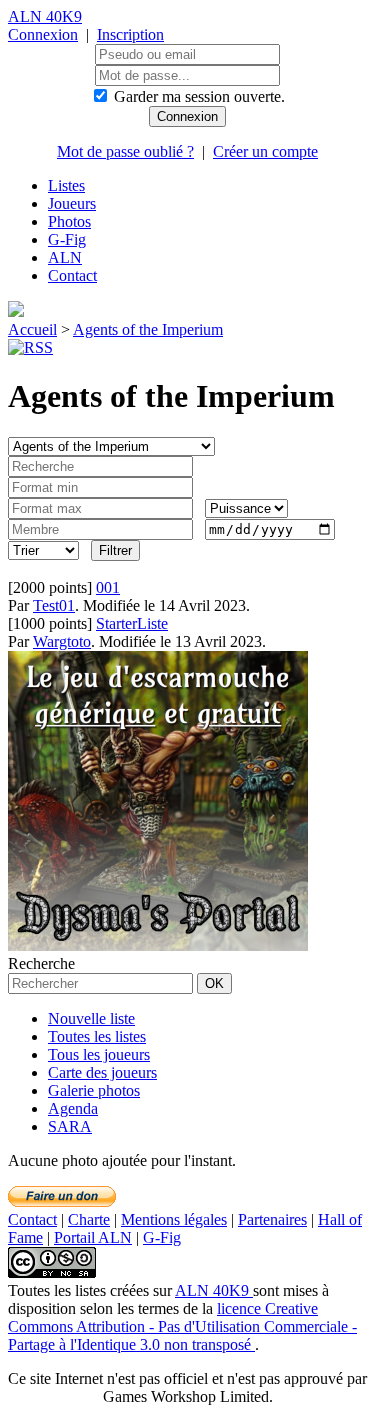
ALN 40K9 (45, 16)
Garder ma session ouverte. (199, 96)
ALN (65, 257)
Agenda (73, 1108)
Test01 (54, 605)
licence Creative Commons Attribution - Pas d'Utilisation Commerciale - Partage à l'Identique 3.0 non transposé (182, 1326)
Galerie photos (94, 1090)
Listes (66, 185)
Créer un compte (265, 151)
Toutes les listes (97, 1036)
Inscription (130, 34)
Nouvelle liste (91, 1018)
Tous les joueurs (99, 1054)
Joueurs (72, 203)
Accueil (32, 329)
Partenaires (272, 1219)
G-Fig (67, 239)
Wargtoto (62, 641)
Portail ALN (93, 1237)
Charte (89, 1219)
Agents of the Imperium (148, 329)
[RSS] (30, 347)
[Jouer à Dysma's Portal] (158, 945)
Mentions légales (174, 1219)
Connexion (43, 34)
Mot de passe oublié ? (125, 151)
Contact (72, 275)
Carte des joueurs (102, 1072)
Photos (69, 221)
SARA (70, 1126)
